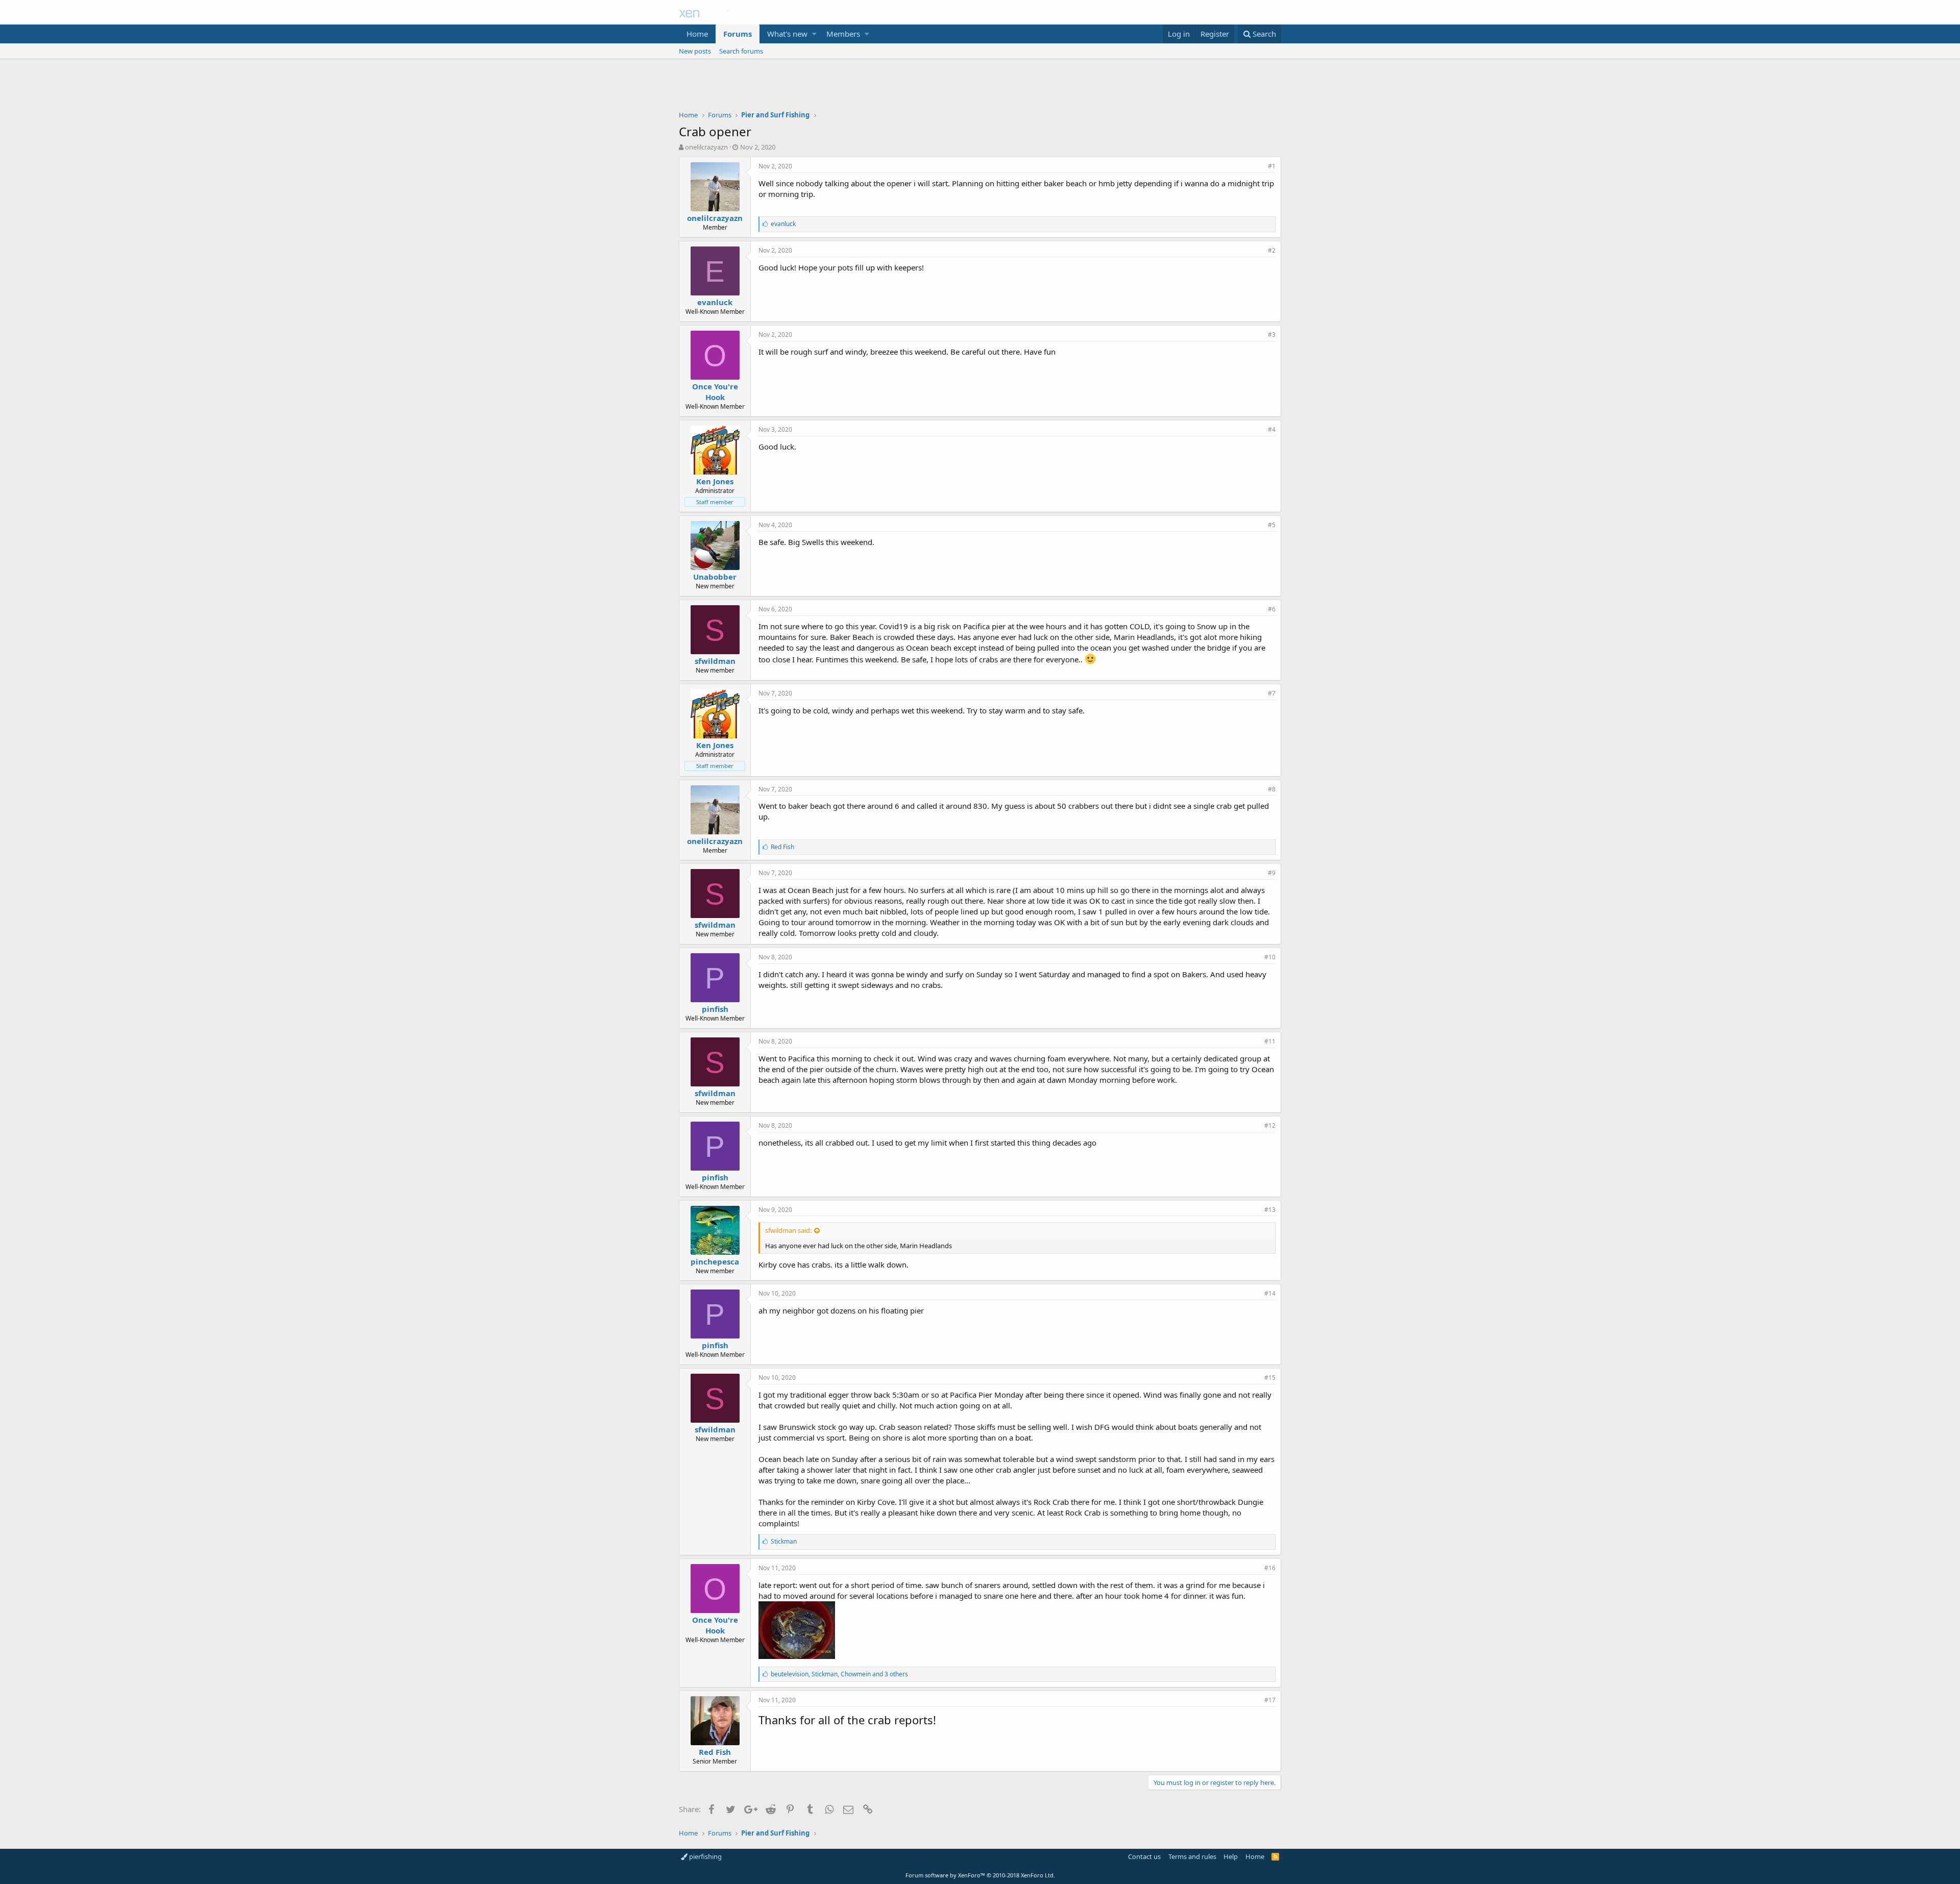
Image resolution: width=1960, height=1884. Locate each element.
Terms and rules (1192, 1856)
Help (1231, 1856)
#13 (1270, 1210)
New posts (695, 51)
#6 (1272, 609)
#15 (1270, 1378)
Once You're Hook (715, 392)
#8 (1272, 789)
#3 (1272, 334)
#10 (1270, 957)
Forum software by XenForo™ (980, 1875)
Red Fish (715, 1752)
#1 (1272, 166)
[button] (814, 34)
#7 (1272, 693)
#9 (1272, 873)
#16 (1270, 1568)
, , (839, 1674)
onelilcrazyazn (706, 147)
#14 (1270, 1293)
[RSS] (1275, 1856)
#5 (1272, 525)
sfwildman (715, 661)
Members (843, 34)
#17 (1270, 1700)
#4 (1272, 429)
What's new (787, 34)
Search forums (741, 51)
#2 (1272, 250)
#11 (1270, 1041)
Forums (738, 34)
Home (697, 34)
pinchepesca (715, 1261)
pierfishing (705, 1856)
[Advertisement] (980, 87)
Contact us (1144, 1856)
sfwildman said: (788, 1230)
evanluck (715, 302)
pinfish (715, 1009)
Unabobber (715, 577)
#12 (1270, 1125)
